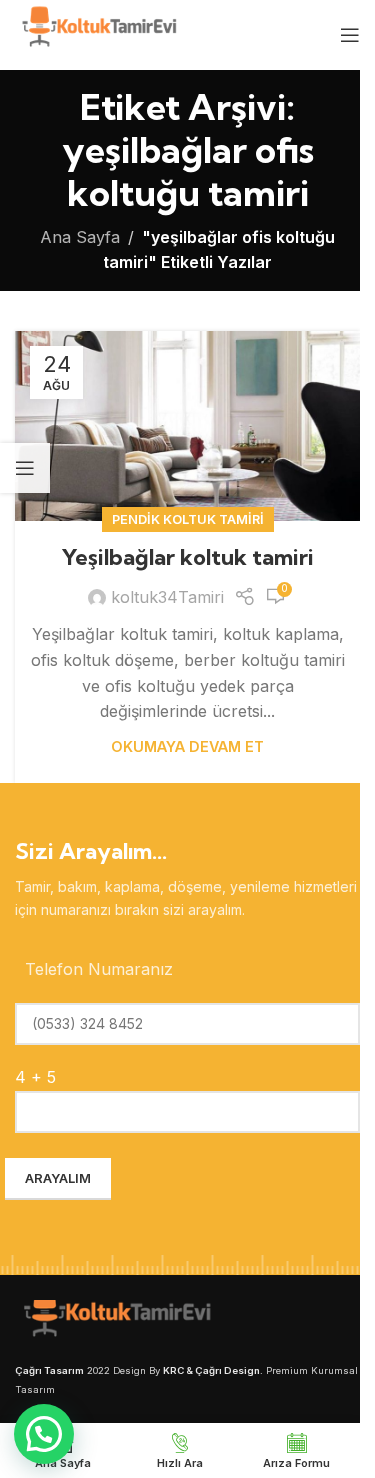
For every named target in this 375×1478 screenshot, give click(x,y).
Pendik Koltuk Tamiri (188, 519)
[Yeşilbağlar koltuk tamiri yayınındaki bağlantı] (187, 426)
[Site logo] (97, 33)
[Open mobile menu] (350, 35)
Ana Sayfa (80, 237)
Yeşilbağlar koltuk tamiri (188, 557)
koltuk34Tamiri (167, 597)
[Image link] (115, 1320)
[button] (44, 1434)
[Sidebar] (25, 468)
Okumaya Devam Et (187, 746)
